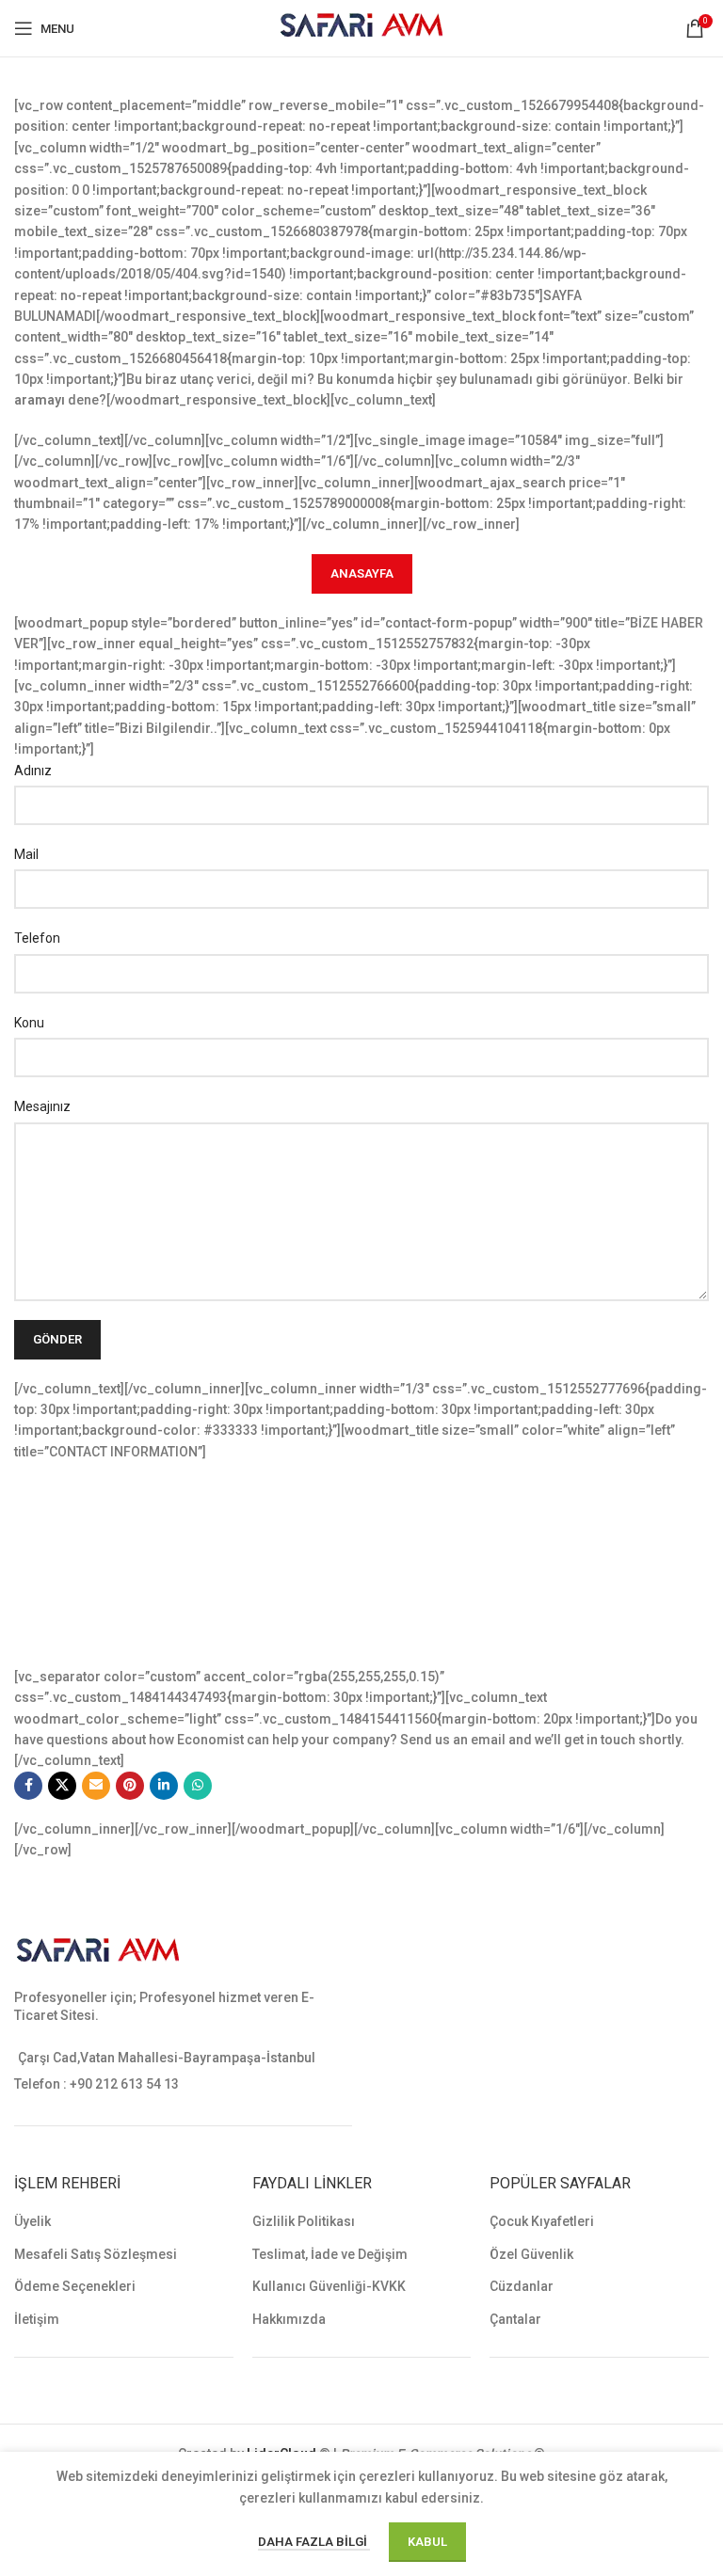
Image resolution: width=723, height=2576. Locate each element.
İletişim (37, 2319)
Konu (29, 1023)
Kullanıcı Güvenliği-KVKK (329, 2286)
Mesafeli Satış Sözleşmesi (96, 2254)
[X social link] (62, 1786)
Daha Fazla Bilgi (314, 2542)
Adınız (33, 771)
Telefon (37, 938)
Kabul (427, 2542)
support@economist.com (141, 1636)
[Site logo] (362, 27)
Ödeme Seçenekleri (75, 2286)
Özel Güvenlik (531, 2254)
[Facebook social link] (28, 1786)
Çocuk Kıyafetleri (542, 2221)
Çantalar (515, 2319)
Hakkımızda (289, 2319)
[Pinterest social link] (130, 1786)
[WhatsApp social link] (198, 1786)
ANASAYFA (362, 573)
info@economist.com (129, 1615)
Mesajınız (42, 1106)
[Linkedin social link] (164, 1786)
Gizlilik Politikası (304, 2221)
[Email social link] (96, 1786)
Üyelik (32, 2221)
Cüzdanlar (522, 2286)
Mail (26, 854)
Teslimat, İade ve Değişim (330, 2254)
